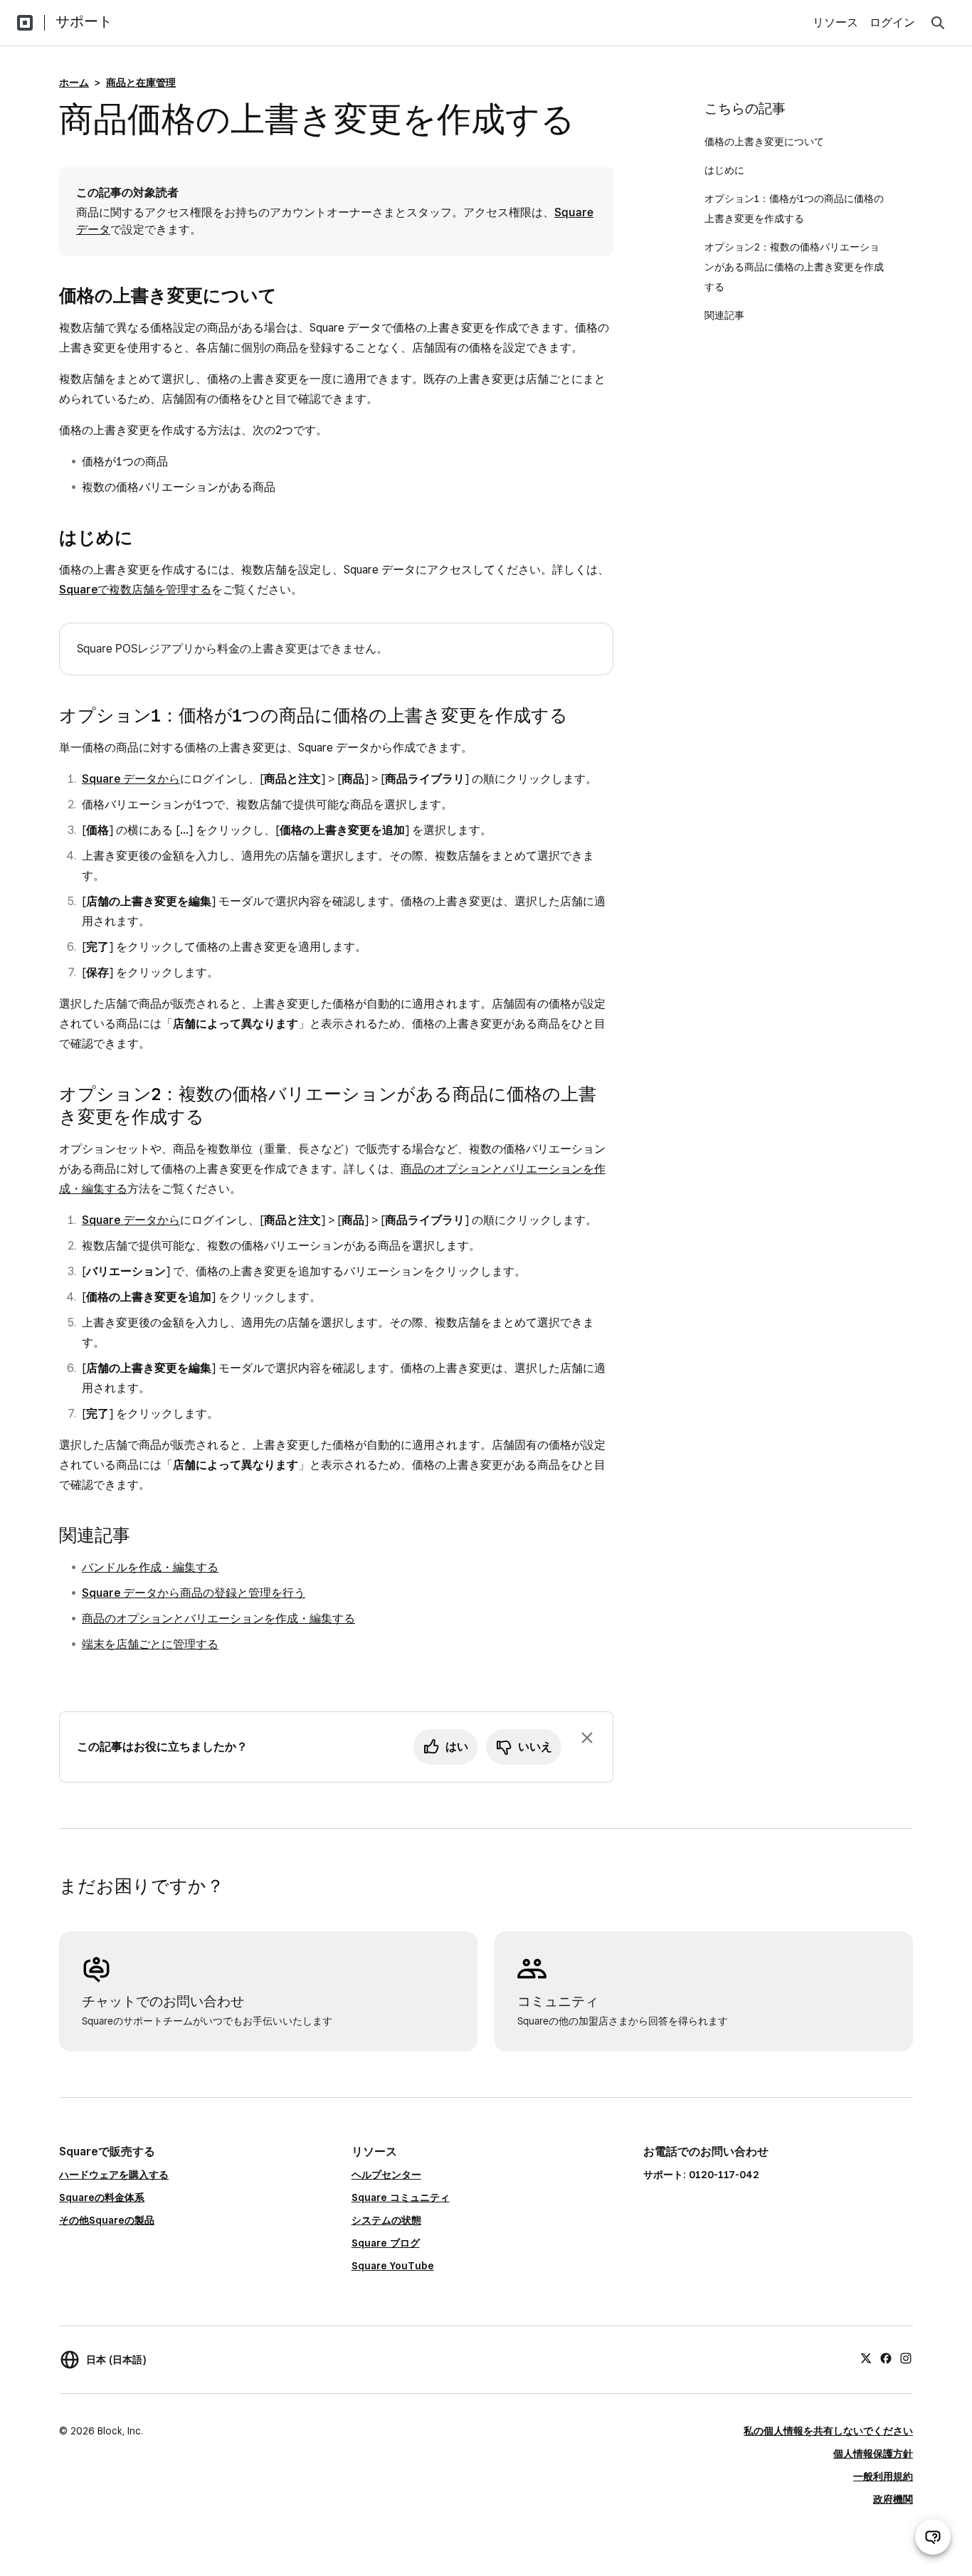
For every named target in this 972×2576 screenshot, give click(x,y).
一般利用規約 (883, 2476)
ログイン (892, 22)
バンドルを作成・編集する (150, 1567)
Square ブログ (386, 2243)
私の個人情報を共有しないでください (828, 2431)
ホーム (74, 83)
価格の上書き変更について (764, 142)
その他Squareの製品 (107, 2220)
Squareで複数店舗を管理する (135, 590)
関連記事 (724, 315)
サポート (84, 21)
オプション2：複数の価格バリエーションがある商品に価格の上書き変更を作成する (794, 267)
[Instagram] (906, 2358)
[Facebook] (886, 2358)
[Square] (25, 23)
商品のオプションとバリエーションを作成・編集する (218, 1619)
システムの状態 (386, 2220)
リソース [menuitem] (835, 22)
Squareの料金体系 (102, 2197)
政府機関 (893, 2499)
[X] (866, 2358)
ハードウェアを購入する (114, 2175)
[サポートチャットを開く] (933, 2537)
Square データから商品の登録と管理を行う (194, 1593)
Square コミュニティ (401, 2197)
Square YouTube (393, 2266)
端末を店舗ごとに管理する (150, 1644)
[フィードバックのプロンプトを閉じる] (587, 1738)
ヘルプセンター (386, 2175)
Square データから (131, 779)
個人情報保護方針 (873, 2454)
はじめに (724, 170)
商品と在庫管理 (141, 83)
